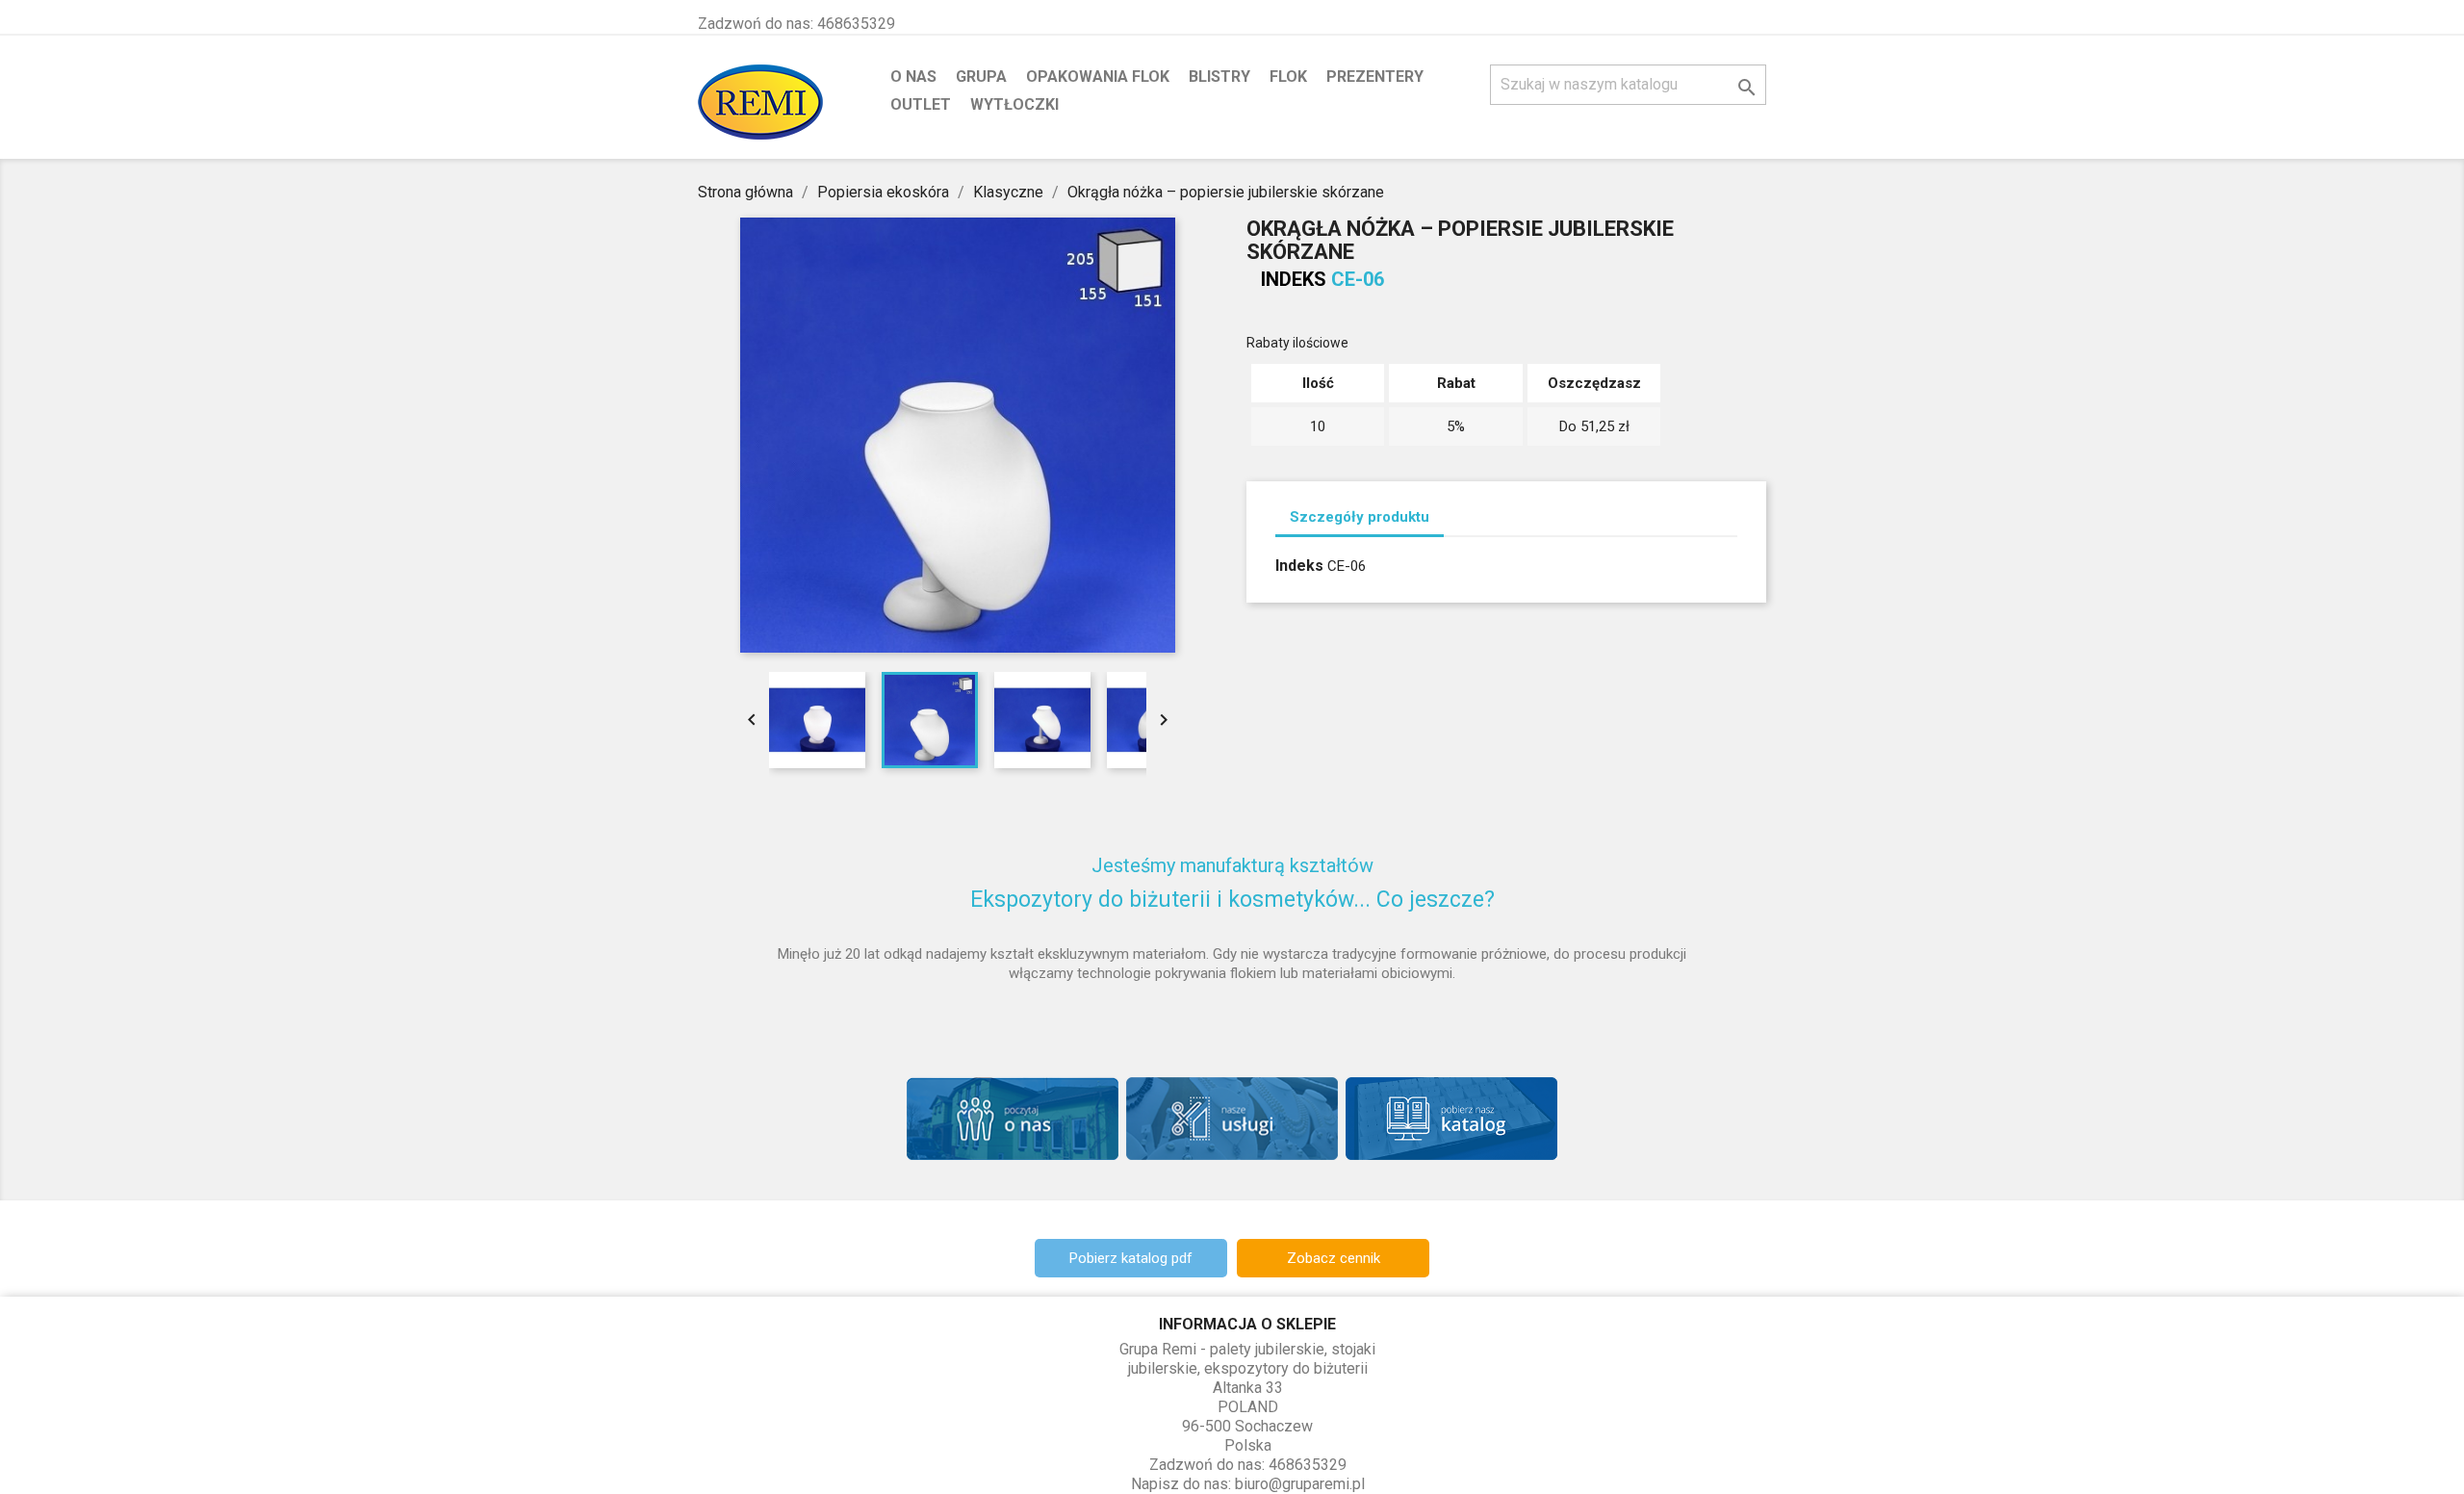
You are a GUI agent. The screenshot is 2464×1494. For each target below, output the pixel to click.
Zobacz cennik (1334, 1258)
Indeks (1294, 279)
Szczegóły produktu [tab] (1360, 517)
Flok (1288, 77)
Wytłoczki (1014, 104)
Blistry (1219, 77)
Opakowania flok (1098, 77)
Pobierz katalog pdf (1131, 1258)
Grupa (981, 77)
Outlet (921, 104)
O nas (913, 77)
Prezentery (1375, 77)
